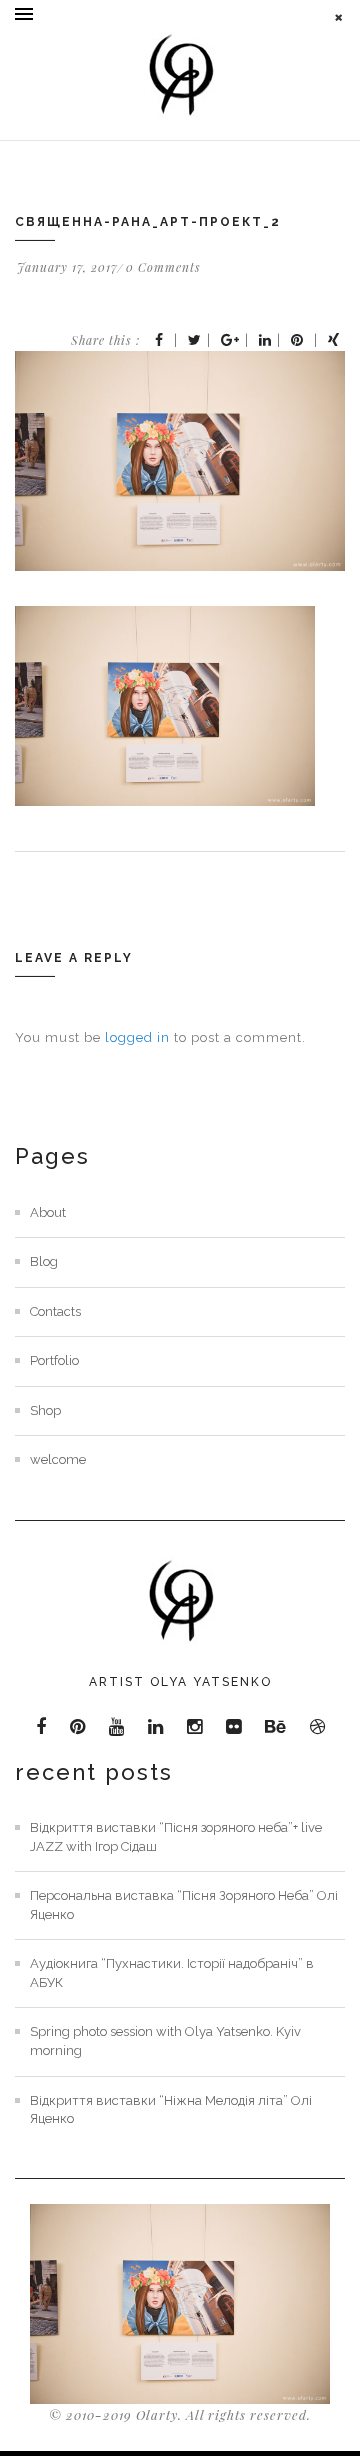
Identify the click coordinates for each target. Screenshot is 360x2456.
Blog (44, 1261)
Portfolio (54, 1360)
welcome (58, 1459)
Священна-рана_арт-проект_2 (148, 222)
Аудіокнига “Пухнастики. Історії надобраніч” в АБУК (172, 1973)
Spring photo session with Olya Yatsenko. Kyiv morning (165, 2041)
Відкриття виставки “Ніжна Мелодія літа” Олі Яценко (171, 2110)
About (48, 1212)
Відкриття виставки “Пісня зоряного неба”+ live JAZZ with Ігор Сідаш (176, 1837)
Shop (45, 1410)
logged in (137, 1037)
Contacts (55, 1311)
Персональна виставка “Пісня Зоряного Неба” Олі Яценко (184, 1905)
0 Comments (163, 267)
